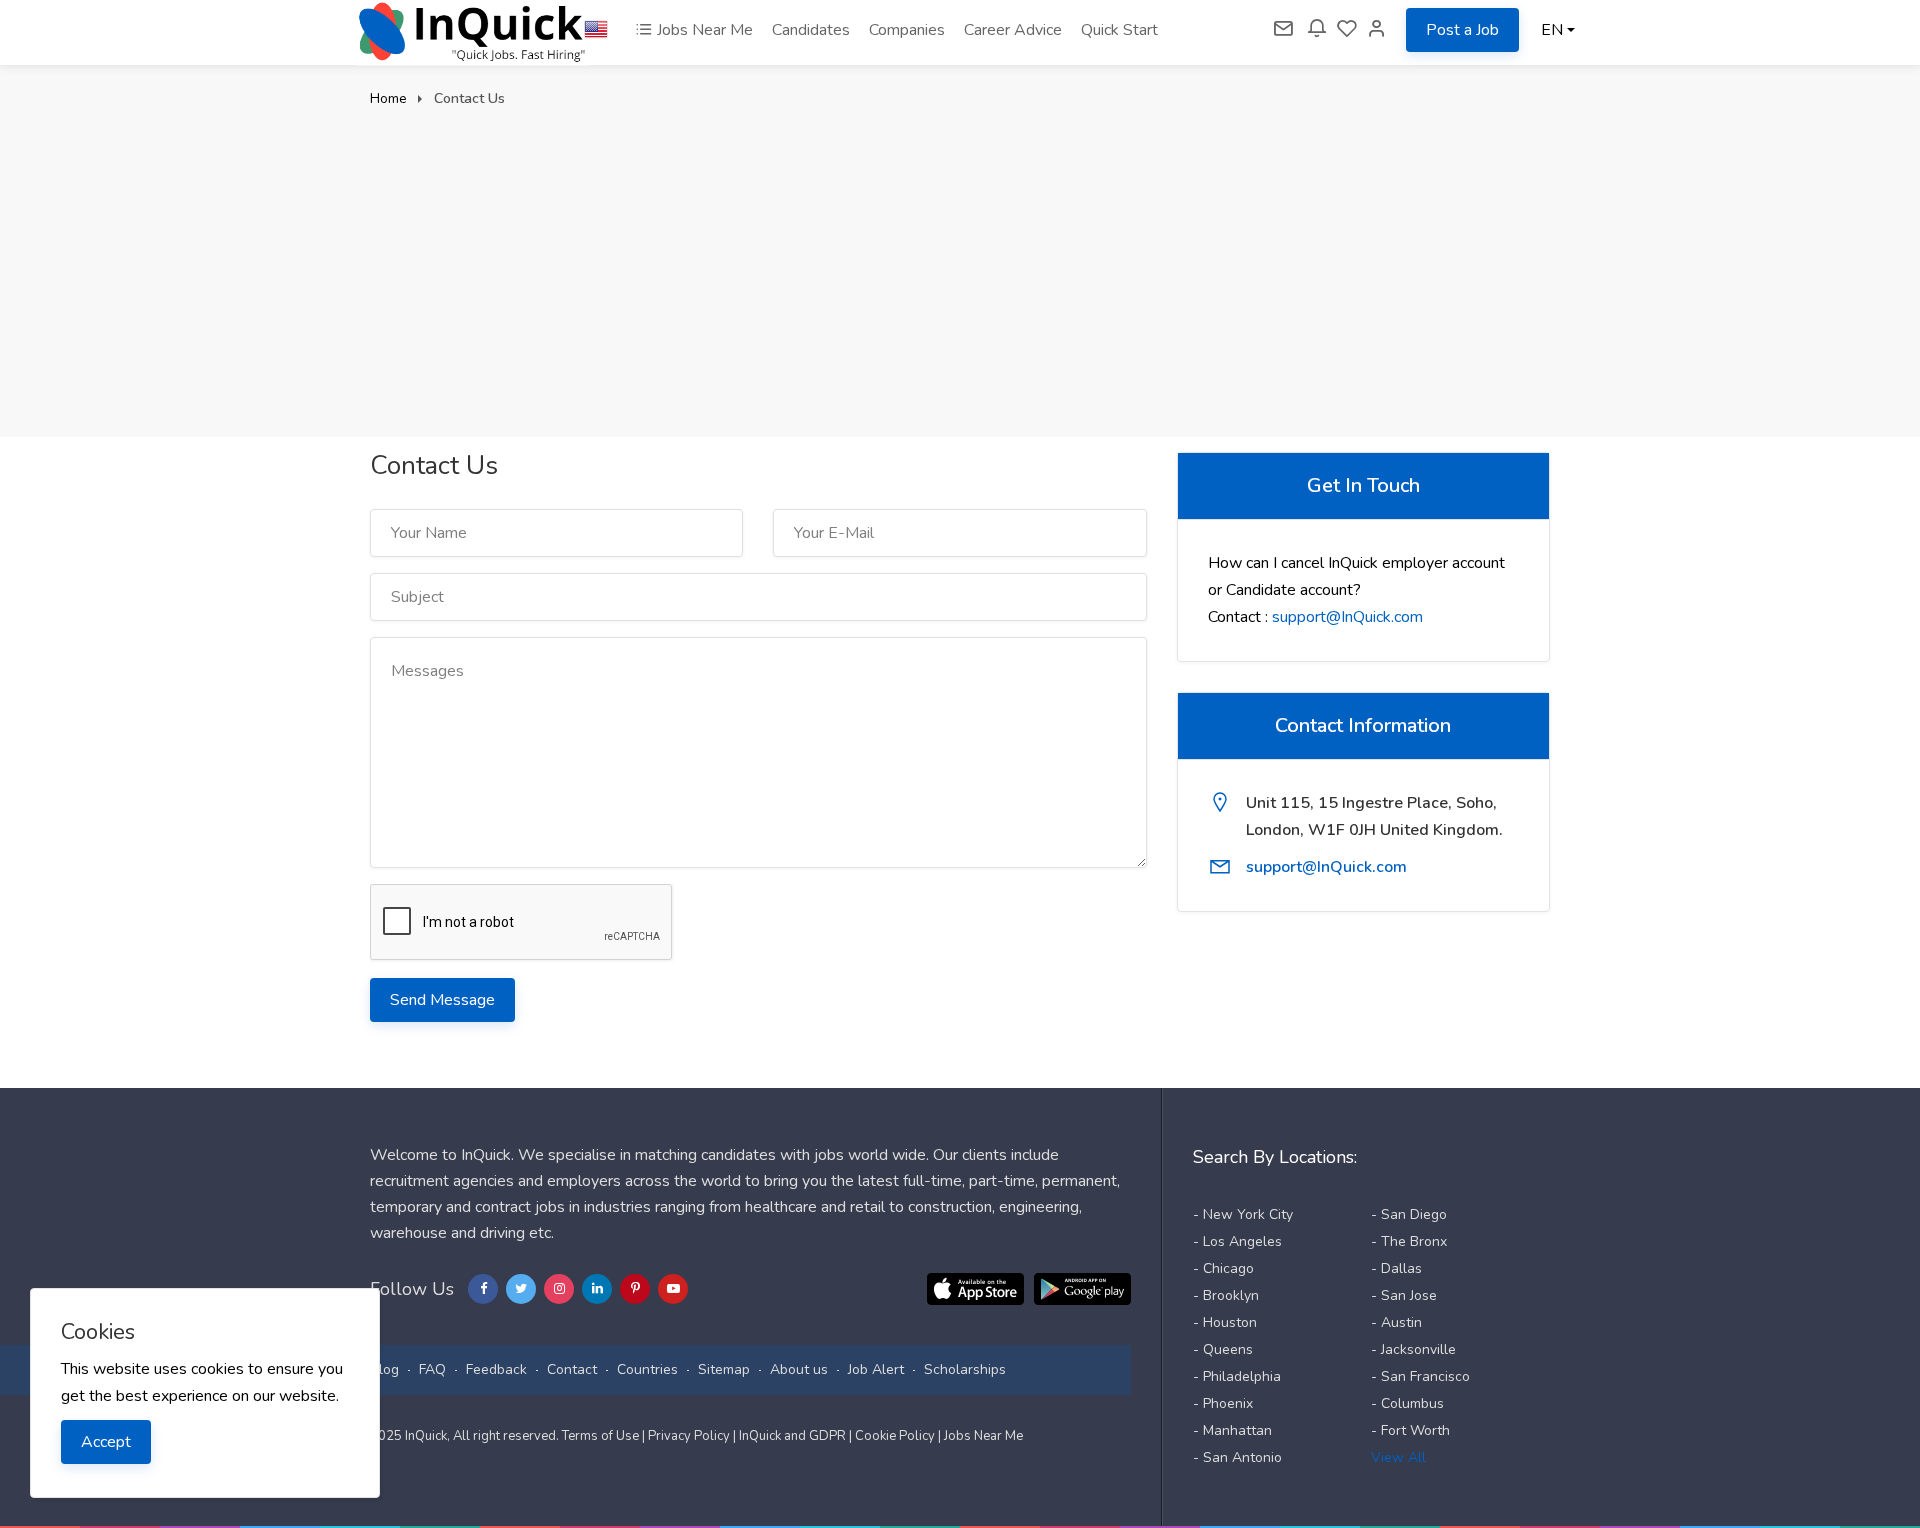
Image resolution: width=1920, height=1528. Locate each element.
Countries (647, 1369)
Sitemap (724, 1369)
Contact (572, 1369)
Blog (384, 1369)
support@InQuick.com (1347, 617)
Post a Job (1462, 30)
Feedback (496, 1369)
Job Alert (876, 1369)
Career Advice (1013, 30)
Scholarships (965, 1369)
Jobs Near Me (703, 30)
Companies (907, 30)
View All (1398, 1457)
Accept (106, 1442)
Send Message (442, 1000)
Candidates (811, 30)
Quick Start (1119, 30)
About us (799, 1369)
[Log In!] (1377, 30)
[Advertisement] (960, 262)
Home (388, 98)
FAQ (432, 1369)
